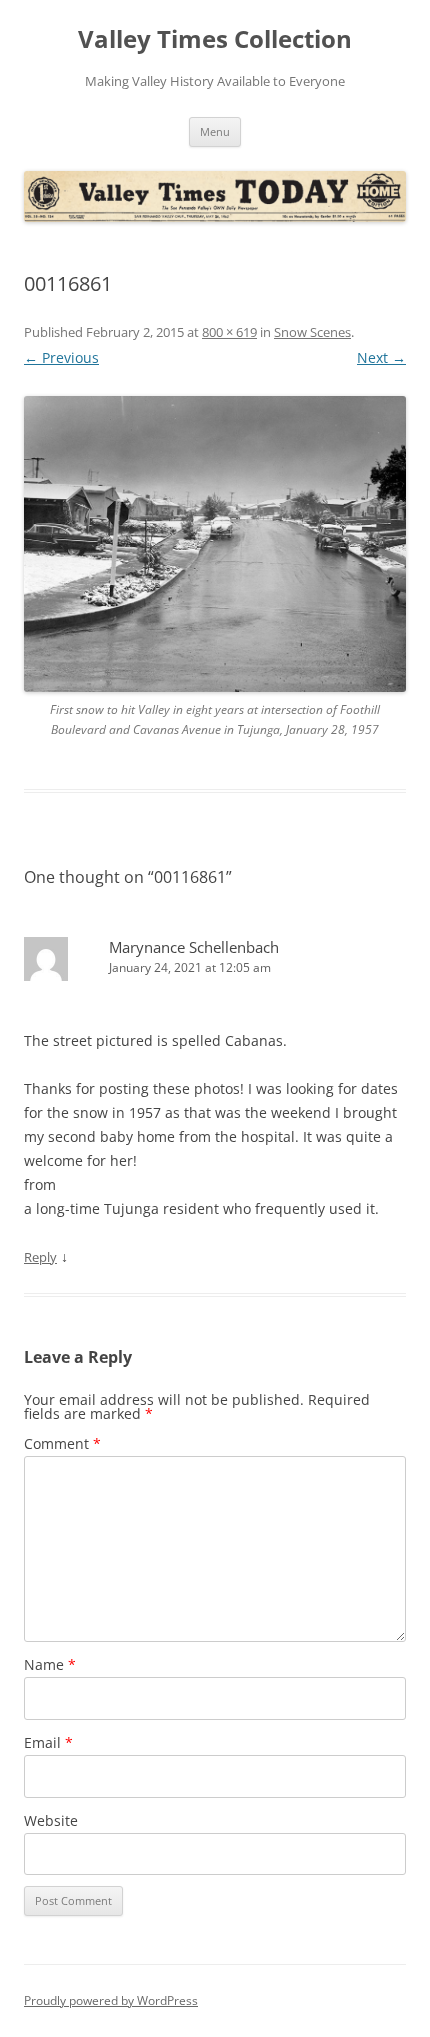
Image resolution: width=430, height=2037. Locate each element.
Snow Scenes (312, 332)
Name (50, 1664)
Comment (62, 1443)
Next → (381, 357)
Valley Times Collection (215, 39)
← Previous (61, 357)
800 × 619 (229, 332)
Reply (40, 1257)
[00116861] (215, 544)
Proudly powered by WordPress (111, 2000)
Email (48, 1742)
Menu (215, 131)
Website (51, 1820)
